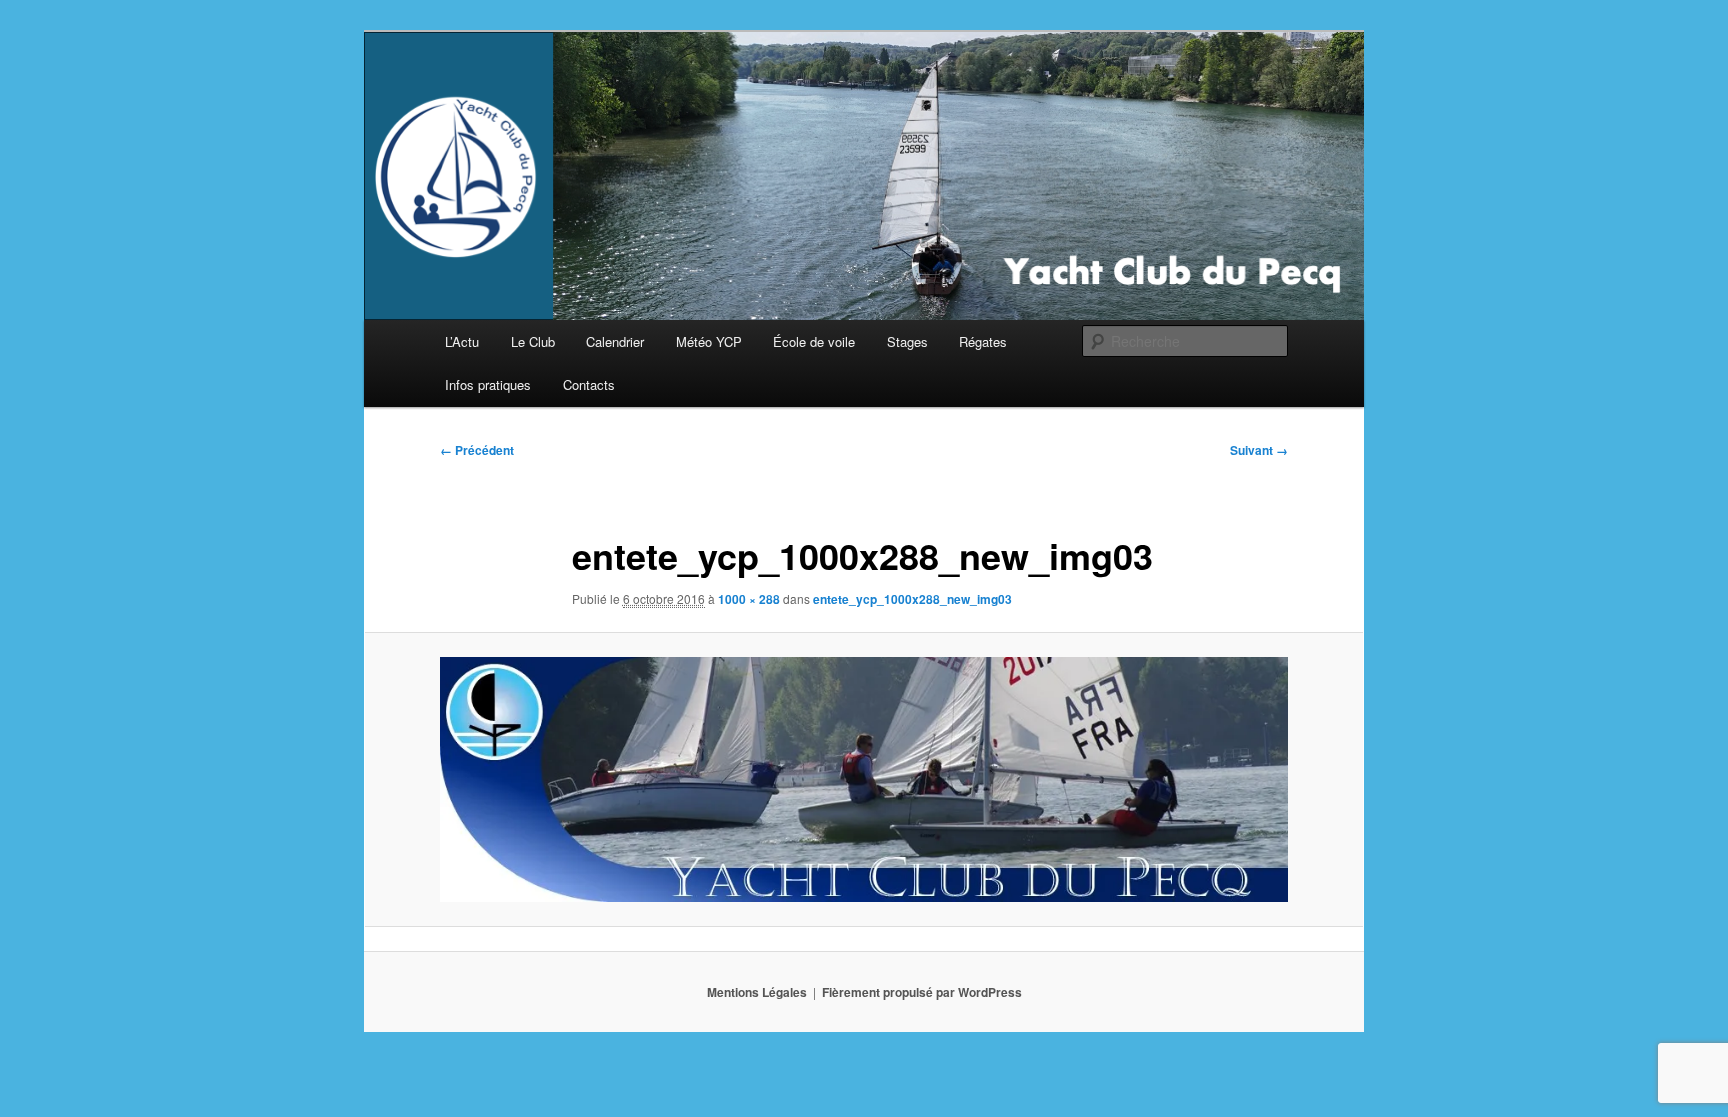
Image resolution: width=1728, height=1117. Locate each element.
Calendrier (615, 341)
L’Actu (462, 341)
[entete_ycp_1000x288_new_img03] (864, 779)
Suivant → (1259, 450)
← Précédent (477, 450)
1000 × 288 (749, 599)
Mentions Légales (757, 992)
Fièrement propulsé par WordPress (922, 992)
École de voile (814, 341)
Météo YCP (709, 341)
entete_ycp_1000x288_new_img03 (912, 599)
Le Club (533, 341)
